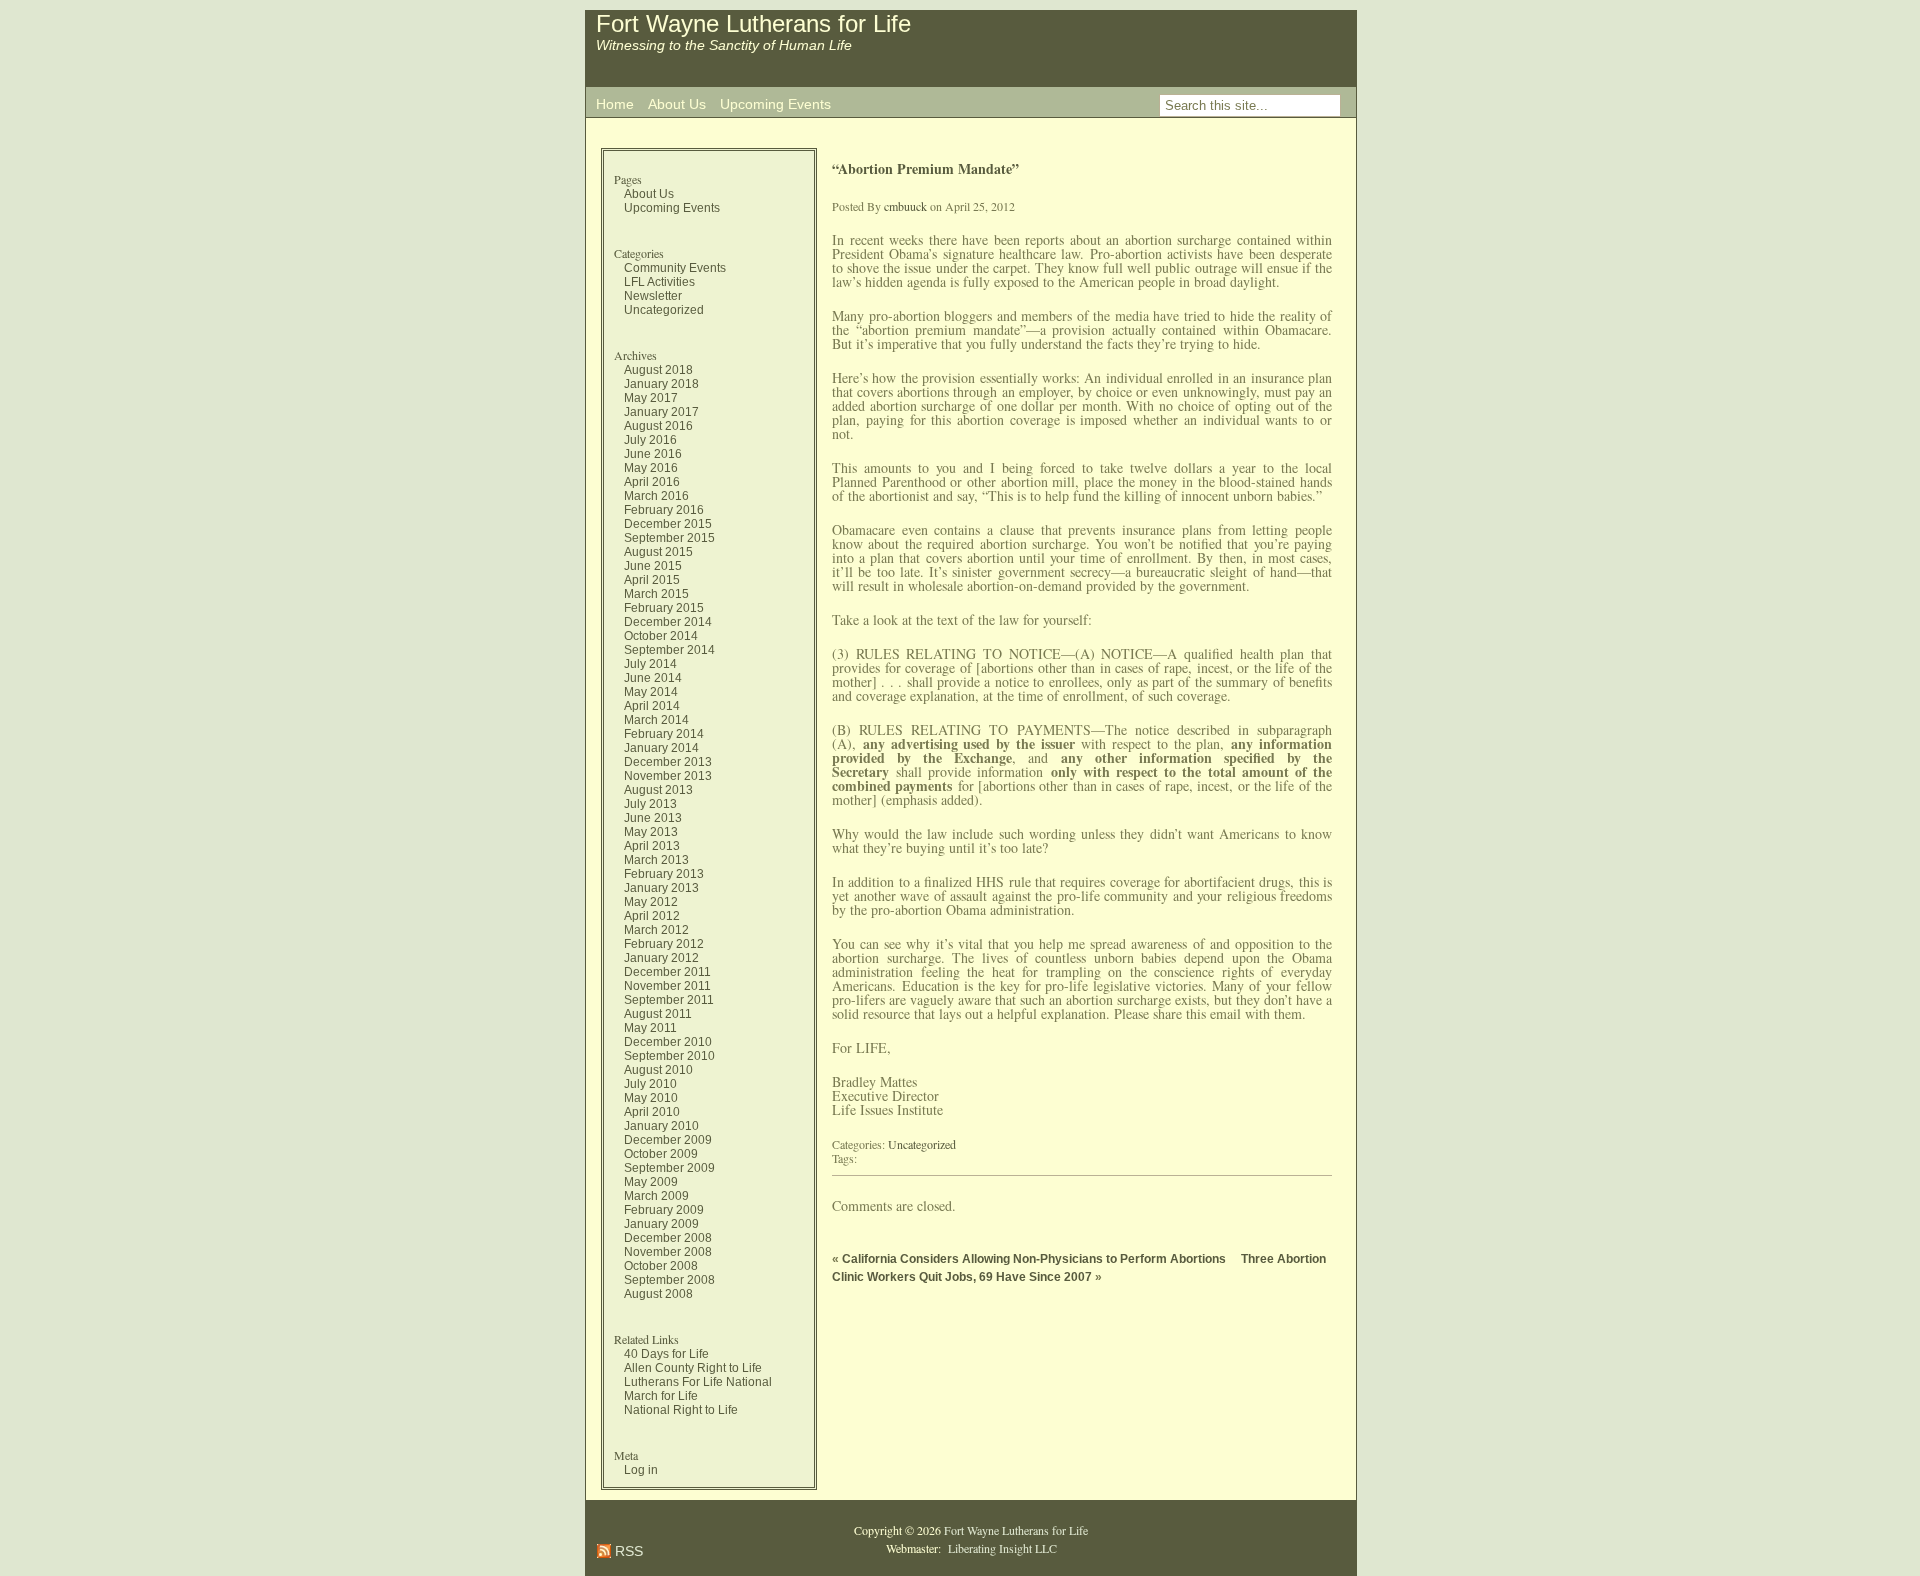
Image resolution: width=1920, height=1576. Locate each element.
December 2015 (668, 524)
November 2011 (667, 986)
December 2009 (668, 1140)
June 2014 (653, 678)
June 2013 (653, 818)
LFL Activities (659, 282)
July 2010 (650, 1084)
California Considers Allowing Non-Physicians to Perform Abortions (1034, 1259)
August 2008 (658, 1294)
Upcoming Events (775, 104)
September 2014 (669, 650)
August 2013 (658, 790)
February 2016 (664, 510)
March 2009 (656, 1196)
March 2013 (656, 860)
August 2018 (658, 370)
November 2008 (668, 1252)
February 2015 (664, 608)
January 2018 (661, 384)
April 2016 (652, 482)
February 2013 (664, 874)
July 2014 (650, 664)
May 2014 (651, 692)
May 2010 (651, 1098)
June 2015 (653, 566)
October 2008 (661, 1266)
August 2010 (658, 1070)
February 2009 (664, 1210)
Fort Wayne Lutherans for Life (753, 23)
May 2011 (650, 1028)
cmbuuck (905, 206)
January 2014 (661, 748)
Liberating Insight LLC (1000, 1548)
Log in (641, 1470)
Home (615, 104)
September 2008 (669, 1280)
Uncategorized (664, 310)
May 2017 (651, 398)
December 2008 (668, 1238)
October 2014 (661, 636)
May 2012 (651, 902)
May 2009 (651, 1182)
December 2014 (668, 622)
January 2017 (661, 412)
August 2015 (658, 552)
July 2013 (650, 804)
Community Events (675, 268)
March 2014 (656, 720)
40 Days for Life (666, 1354)
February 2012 (664, 944)
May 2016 (651, 468)
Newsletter (653, 296)
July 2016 (650, 440)
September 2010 (669, 1056)
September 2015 (669, 538)
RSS (627, 1551)
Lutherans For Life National (698, 1382)
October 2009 (661, 1154)
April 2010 (652, 1112)
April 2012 (652, 916)
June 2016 (653, 454)
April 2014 (652, 706)
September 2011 (669, 1000)
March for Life (661, 1396)
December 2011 (667, 972)
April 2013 (652, 846)
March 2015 (656, 594)
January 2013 (661, 888)
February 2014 (664, 734)
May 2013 (651, 832)
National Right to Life (681, 1410)
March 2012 (656, 930)
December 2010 (668, 1042)
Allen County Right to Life (693, 1368)
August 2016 (658, 426)
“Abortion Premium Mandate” (925, 168)
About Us (677, 104)
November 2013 (668, 776)
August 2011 (658, 1014)
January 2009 (661, 1224)
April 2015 (652, 580)
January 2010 (661, 1126)
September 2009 (669, 1168)
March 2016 (656, 496)
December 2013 (668, 762)
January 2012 (661, 958)
